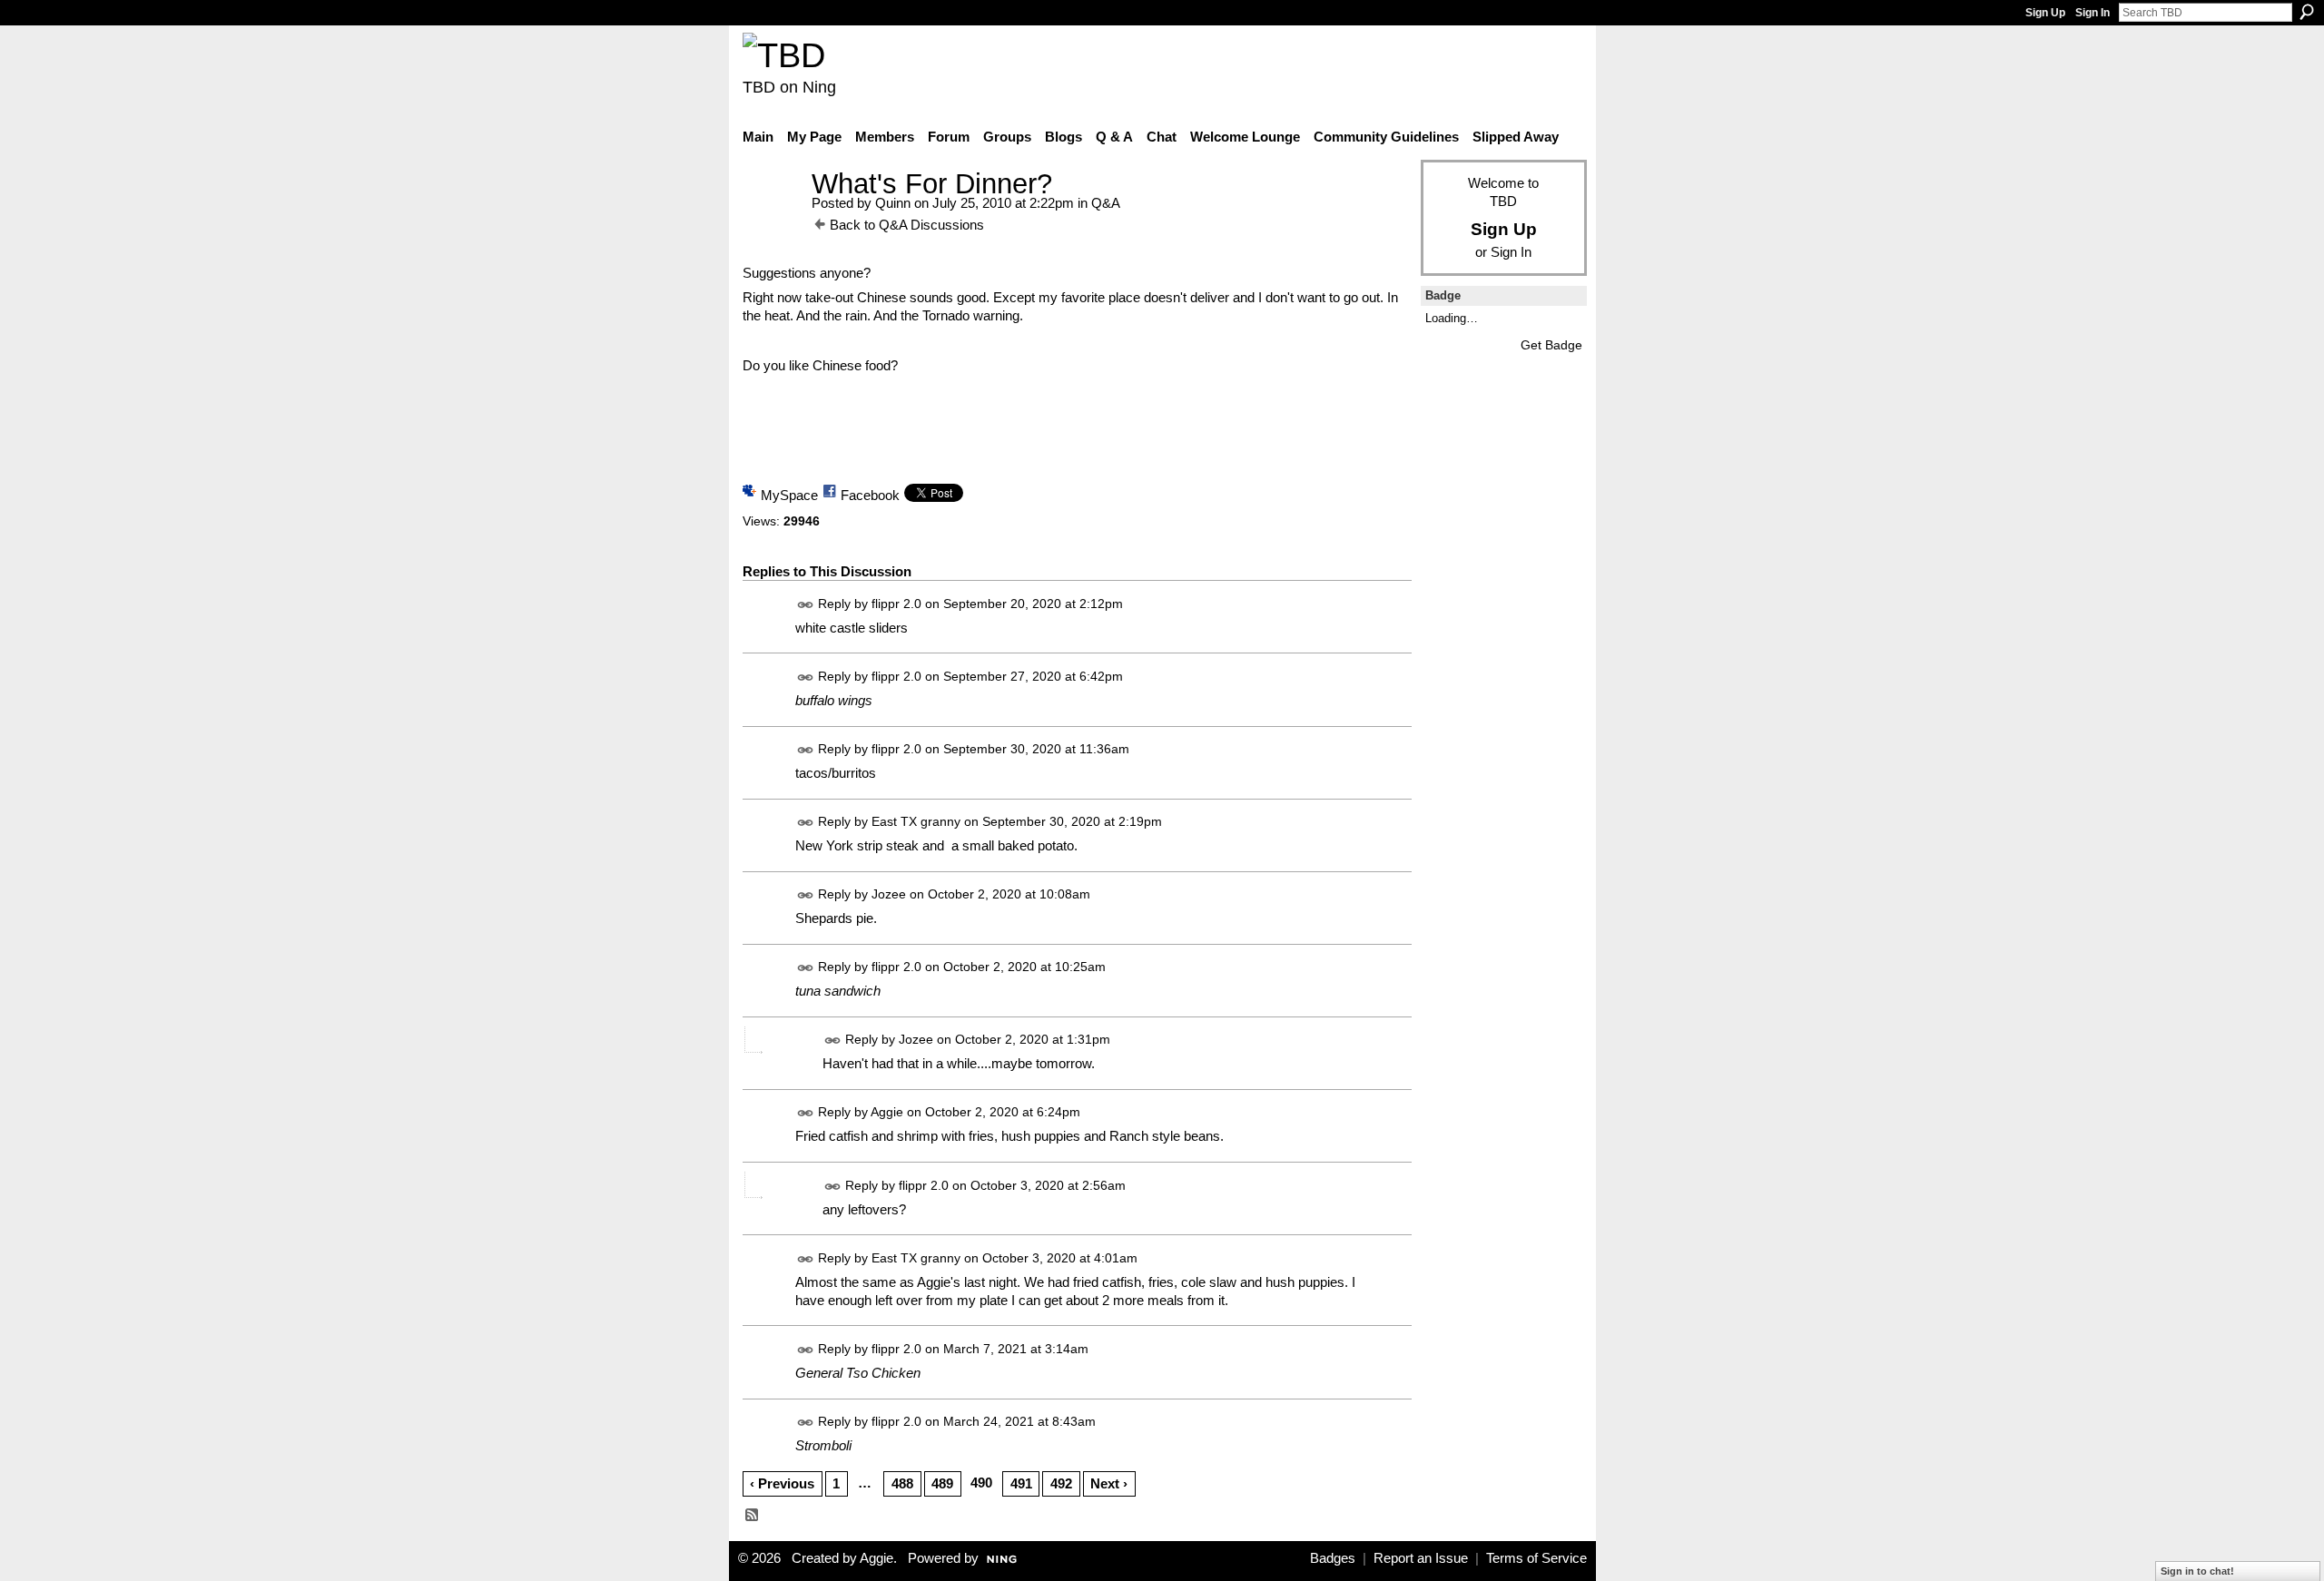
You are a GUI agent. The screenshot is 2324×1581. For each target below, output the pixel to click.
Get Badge (1551, 345)
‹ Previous (782, 1483)
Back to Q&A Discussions (907, 225)
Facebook (870, 495)
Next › (1109, 1483)
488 (902, 1483)
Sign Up (2045, 13)
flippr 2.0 (896, 604)
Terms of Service (1536, 1558)
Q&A (1106, 203)
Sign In (2093, 13)
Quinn (893, 203)
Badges (1333, 1558)
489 (942, 1483)
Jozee (889, 894)
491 (1021, 1483)
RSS (753, 1516)
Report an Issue (1421, 1558)
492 (1061, 1483)
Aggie (887, 1113)
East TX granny (916, 821)
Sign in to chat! (2197, 1571)
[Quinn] (772, 217)
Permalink (806, 605)
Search (2307, 12)
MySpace (789, 495)
